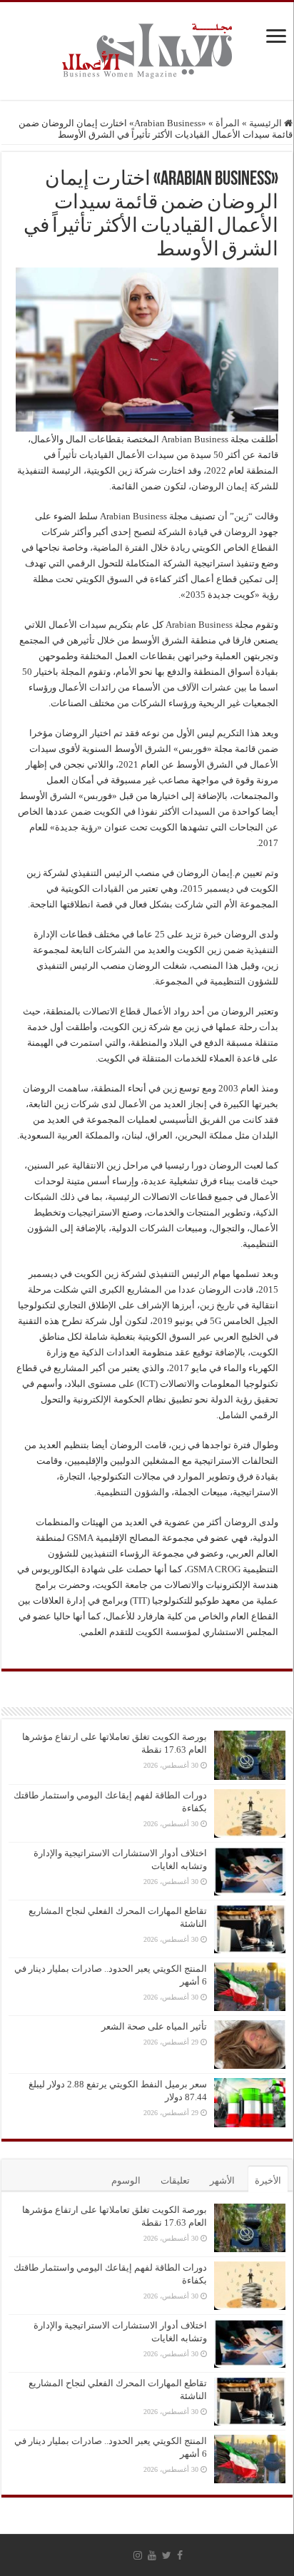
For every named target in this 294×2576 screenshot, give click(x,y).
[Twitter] (167, 2555)
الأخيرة (268, 2180)
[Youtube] (152, 2555)
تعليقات (175, 2180)
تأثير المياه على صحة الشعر (154, 2026)
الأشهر (222, 2180)
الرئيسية (267, 123)
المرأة (228, 123)
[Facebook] (180, 2555)
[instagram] (138, 2555)
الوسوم (126, 2180)
